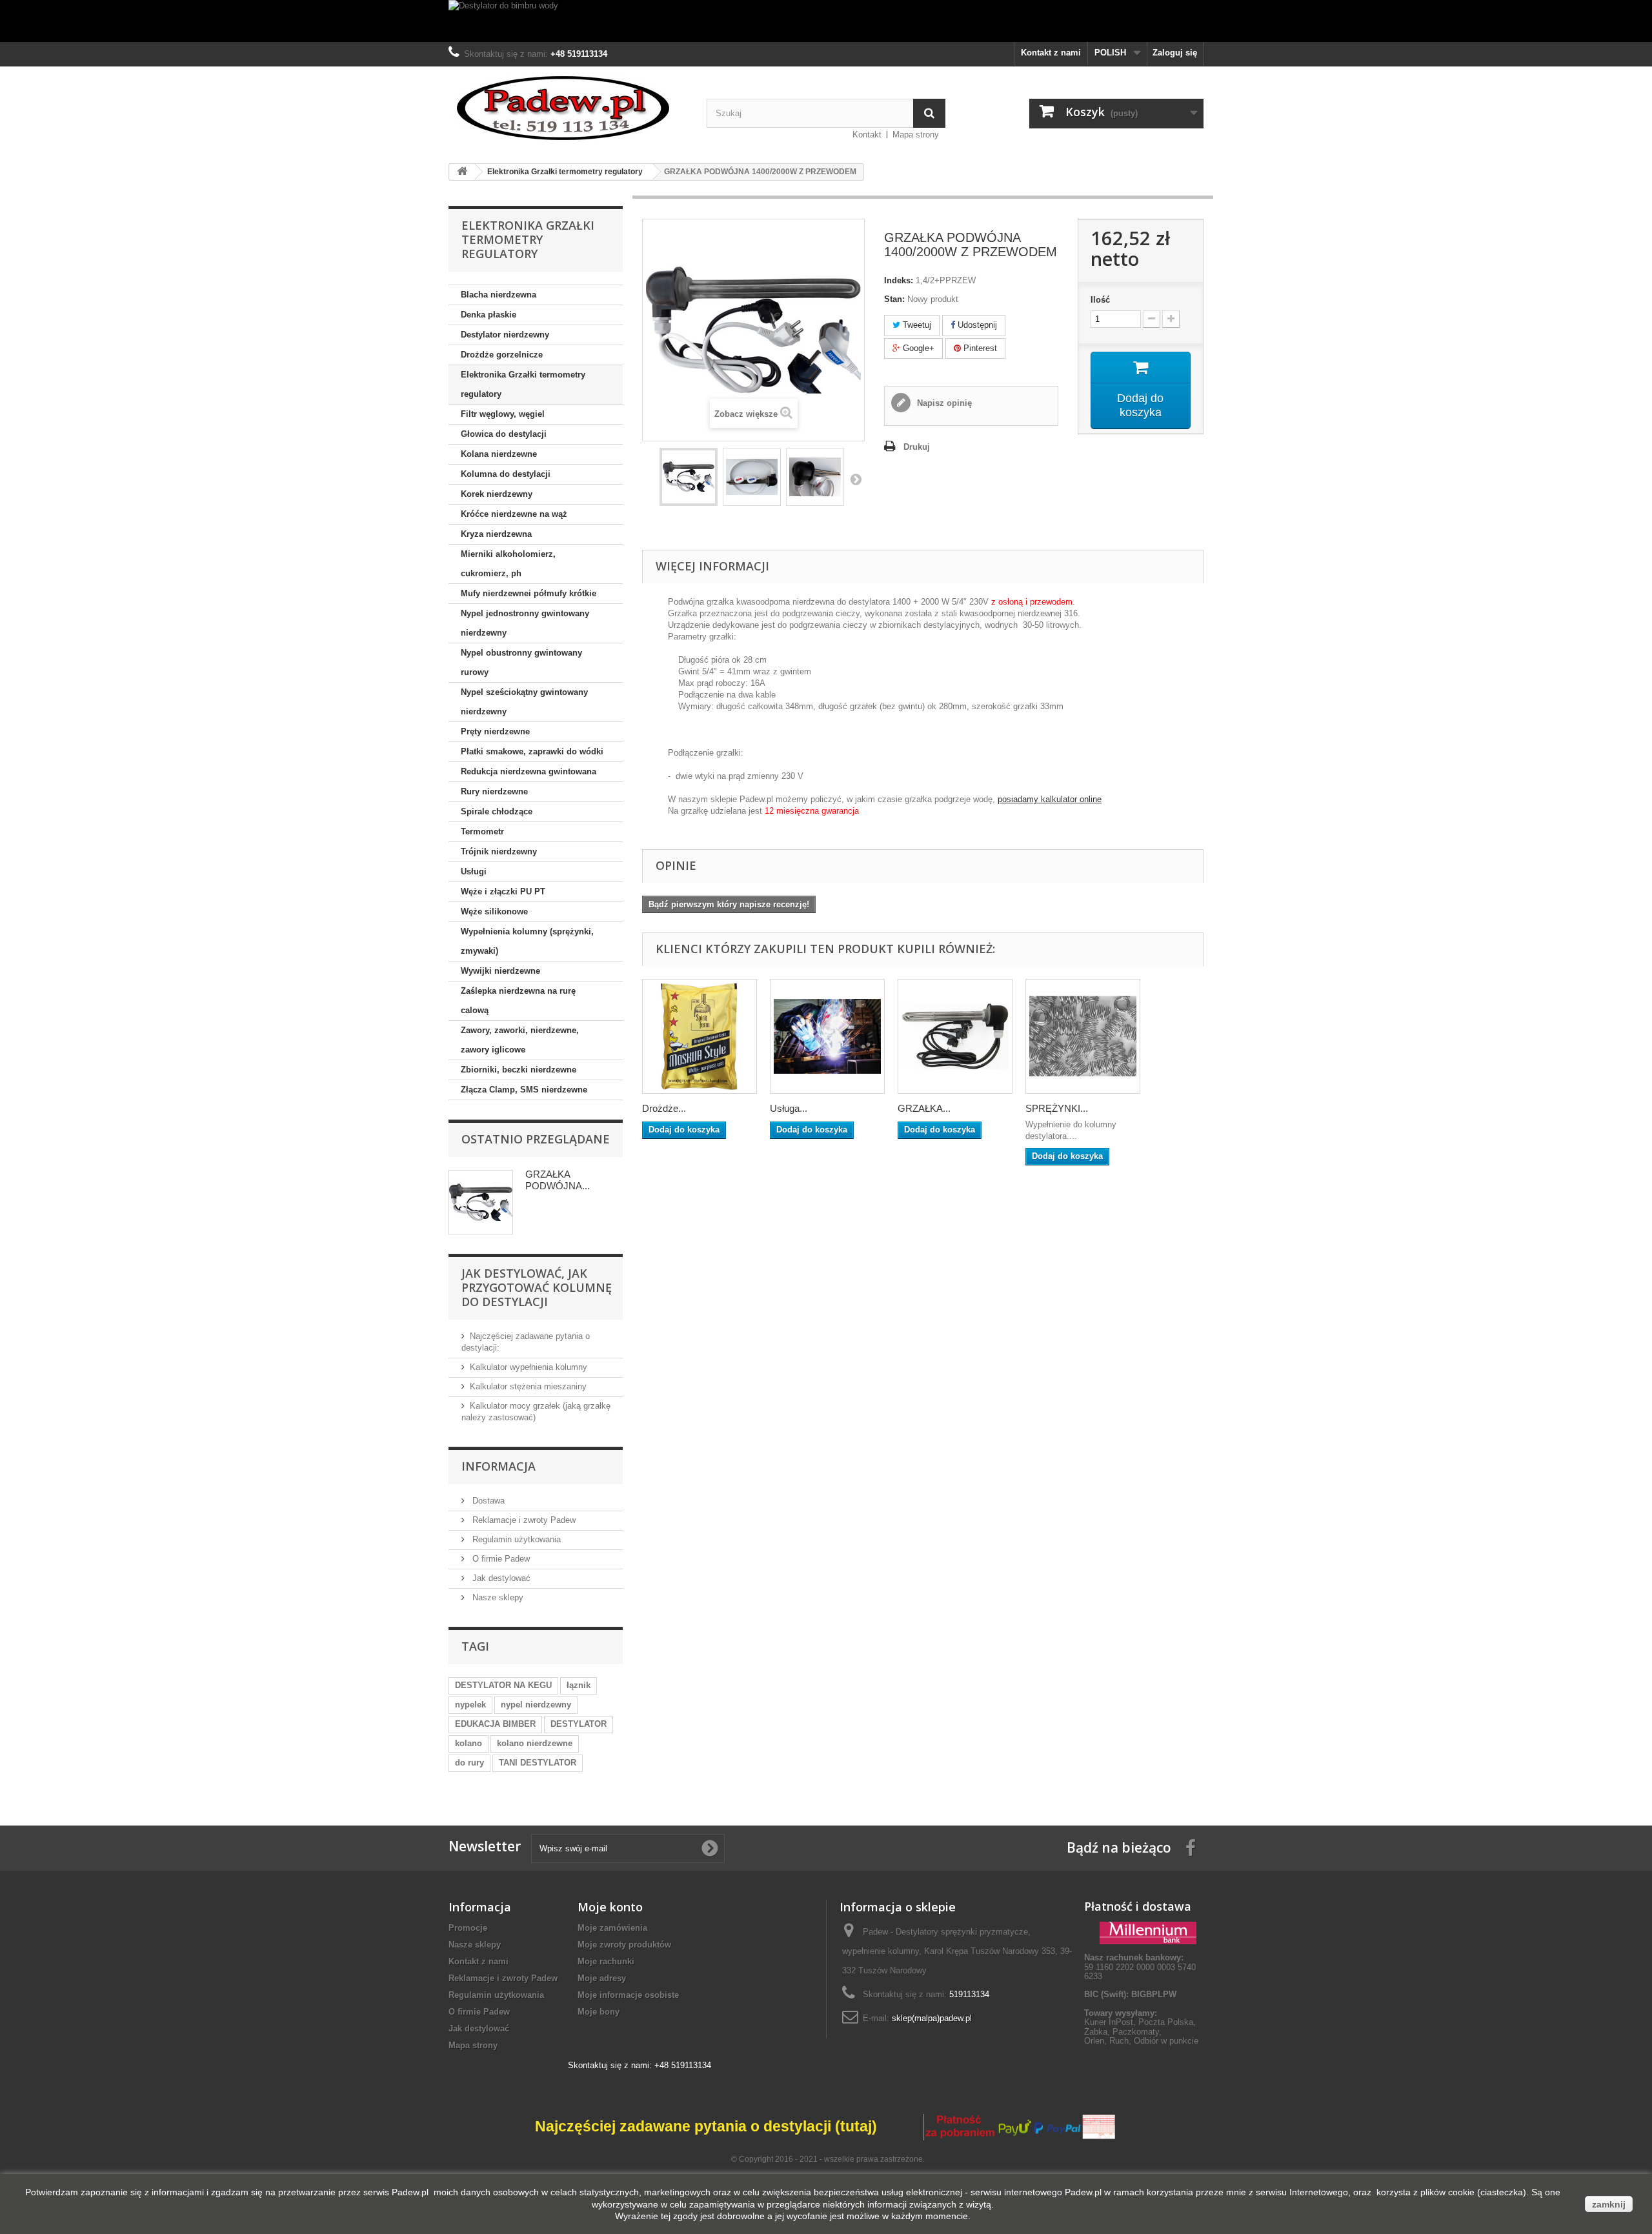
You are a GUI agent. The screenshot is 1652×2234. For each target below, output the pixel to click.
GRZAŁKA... (924, 1108)
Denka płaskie (489, 315)
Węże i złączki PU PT (503, 891)
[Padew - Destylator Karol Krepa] (568, 108)
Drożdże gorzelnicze (502, 355)
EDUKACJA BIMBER (495, 1724)
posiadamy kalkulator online (1050, 799)
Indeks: (899, 280)
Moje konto (610, 1907)
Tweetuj (916, 325)
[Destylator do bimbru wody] (826, 21)
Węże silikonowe (494, 911)
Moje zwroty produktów (624, 1945)
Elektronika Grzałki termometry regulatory (523, 384)
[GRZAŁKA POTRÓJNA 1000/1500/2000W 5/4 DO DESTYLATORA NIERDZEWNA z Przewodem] (955, 1036)
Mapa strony (916, 135)
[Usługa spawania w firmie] (827, 1036)
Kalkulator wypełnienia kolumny (529, 1367)
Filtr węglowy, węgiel (503, 414)
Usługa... (789, 1108)
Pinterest (979, 348)
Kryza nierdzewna (496, 534)
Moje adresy (602, 1978)
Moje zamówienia (612, 1928)
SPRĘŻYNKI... (1057, 1108)
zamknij (1609, 2204)
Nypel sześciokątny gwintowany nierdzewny (524, 702)
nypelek (470, 1705)
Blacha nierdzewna (499, 295)
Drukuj (917, 447)
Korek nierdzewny (497, 494)
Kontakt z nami (1051, 53)
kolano (468, 1743)
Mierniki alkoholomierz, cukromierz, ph (508, 564)
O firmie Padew (500, 1559)
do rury (469, 1763)
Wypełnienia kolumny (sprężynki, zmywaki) (527, 941)
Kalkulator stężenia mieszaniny (528, 1386)
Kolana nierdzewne (499, 454)
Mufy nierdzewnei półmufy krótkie (529, 593)
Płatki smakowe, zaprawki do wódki (532, 751)
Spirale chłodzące (497, 811)
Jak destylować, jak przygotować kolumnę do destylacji (537, 1287)
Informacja (499, 1466)
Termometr (482, 831)
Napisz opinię (943, 403)
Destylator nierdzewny (505, 335)
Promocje (468, 1928)
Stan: (894, 299)
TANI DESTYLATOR (538, 1763)
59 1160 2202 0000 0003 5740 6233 (1140, 1967)
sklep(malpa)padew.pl (932, 2018)
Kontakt (867, 135)
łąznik (579, 1685)
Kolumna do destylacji (506, 474)
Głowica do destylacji (504, 434)
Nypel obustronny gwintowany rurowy (521, 662)
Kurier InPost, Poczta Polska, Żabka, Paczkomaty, (1140, 2027)
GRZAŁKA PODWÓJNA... (558, 1180)
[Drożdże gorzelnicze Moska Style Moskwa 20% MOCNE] (700, 1036)
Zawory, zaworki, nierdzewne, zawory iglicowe (520, 1040)
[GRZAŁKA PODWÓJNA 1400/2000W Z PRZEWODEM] (689, 477)
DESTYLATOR (579, 1724)
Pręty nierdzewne (495, 731)
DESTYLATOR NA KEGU (503, 1685)
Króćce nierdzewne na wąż (514, 514)
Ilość (1100, 300)
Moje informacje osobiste (628, 1995)
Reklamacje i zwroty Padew (523, 1520)
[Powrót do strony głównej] (462, 172)
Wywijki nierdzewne (500, 971)
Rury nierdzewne (494, 791)
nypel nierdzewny (536, 1705)
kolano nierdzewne (535, 1743)
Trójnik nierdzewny (499, 851)
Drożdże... (664, 1108)
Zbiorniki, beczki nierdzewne (519, 1070)
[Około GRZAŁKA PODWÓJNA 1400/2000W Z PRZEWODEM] (481, 1202)
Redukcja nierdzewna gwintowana (529, 771)
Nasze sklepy (497, 1597)
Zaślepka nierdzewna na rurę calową (518, 1001)
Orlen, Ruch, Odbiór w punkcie (1141, 2041)
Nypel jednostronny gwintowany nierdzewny (525, 623)
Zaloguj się (1175, 53)
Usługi (474, 871)
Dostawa (487, 1501)
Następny (856, 479)
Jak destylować (500, 1578)
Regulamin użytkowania (515, 1539)
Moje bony (599, 2012)
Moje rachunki (606, 1961)
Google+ (917, 348)
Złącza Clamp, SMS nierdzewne (524, 1090)
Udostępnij (976, 325)
